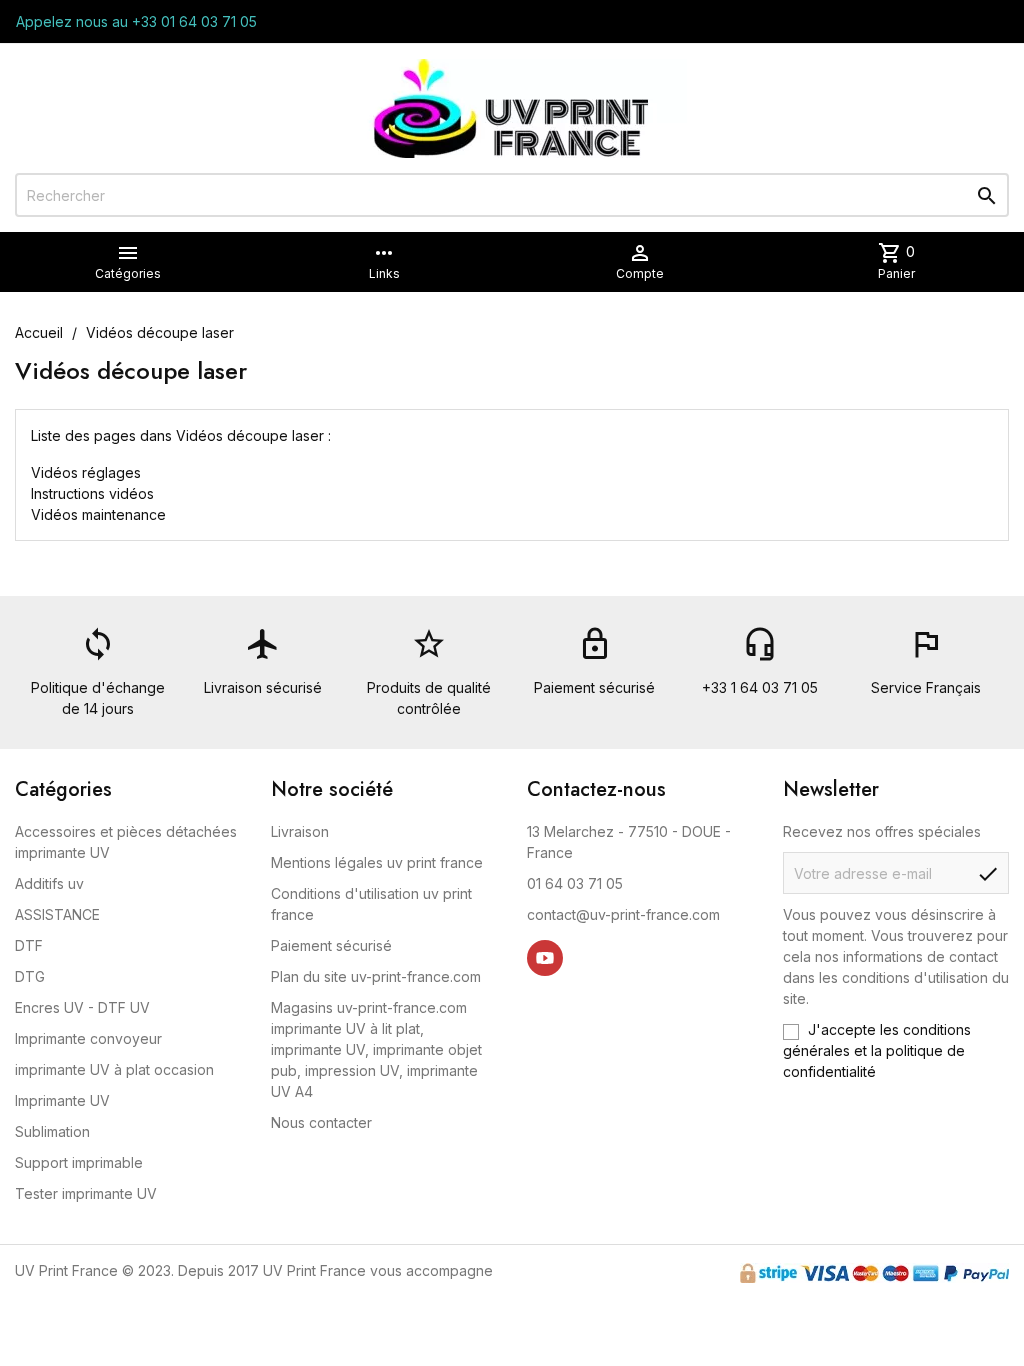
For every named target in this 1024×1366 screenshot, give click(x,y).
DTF (29, 945)
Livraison (300, 831)
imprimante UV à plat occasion (114, 1069)
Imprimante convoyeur (88, 1038)
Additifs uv (49, 883)
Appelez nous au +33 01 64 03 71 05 (136, 21)
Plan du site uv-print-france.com (376, 976)
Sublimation (52, 1131)
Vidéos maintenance (98, 514)
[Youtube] (545, 958)
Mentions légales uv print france (377, 862)
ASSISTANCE (57, 914)
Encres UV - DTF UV (82, 1007)
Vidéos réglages (86, 472)
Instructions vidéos (92, 493)
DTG (30, 976)
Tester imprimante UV (86, 1193)
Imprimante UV (62, 1100)
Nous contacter (321, 1122)
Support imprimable (79, 1162)
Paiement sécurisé (331, 945)
